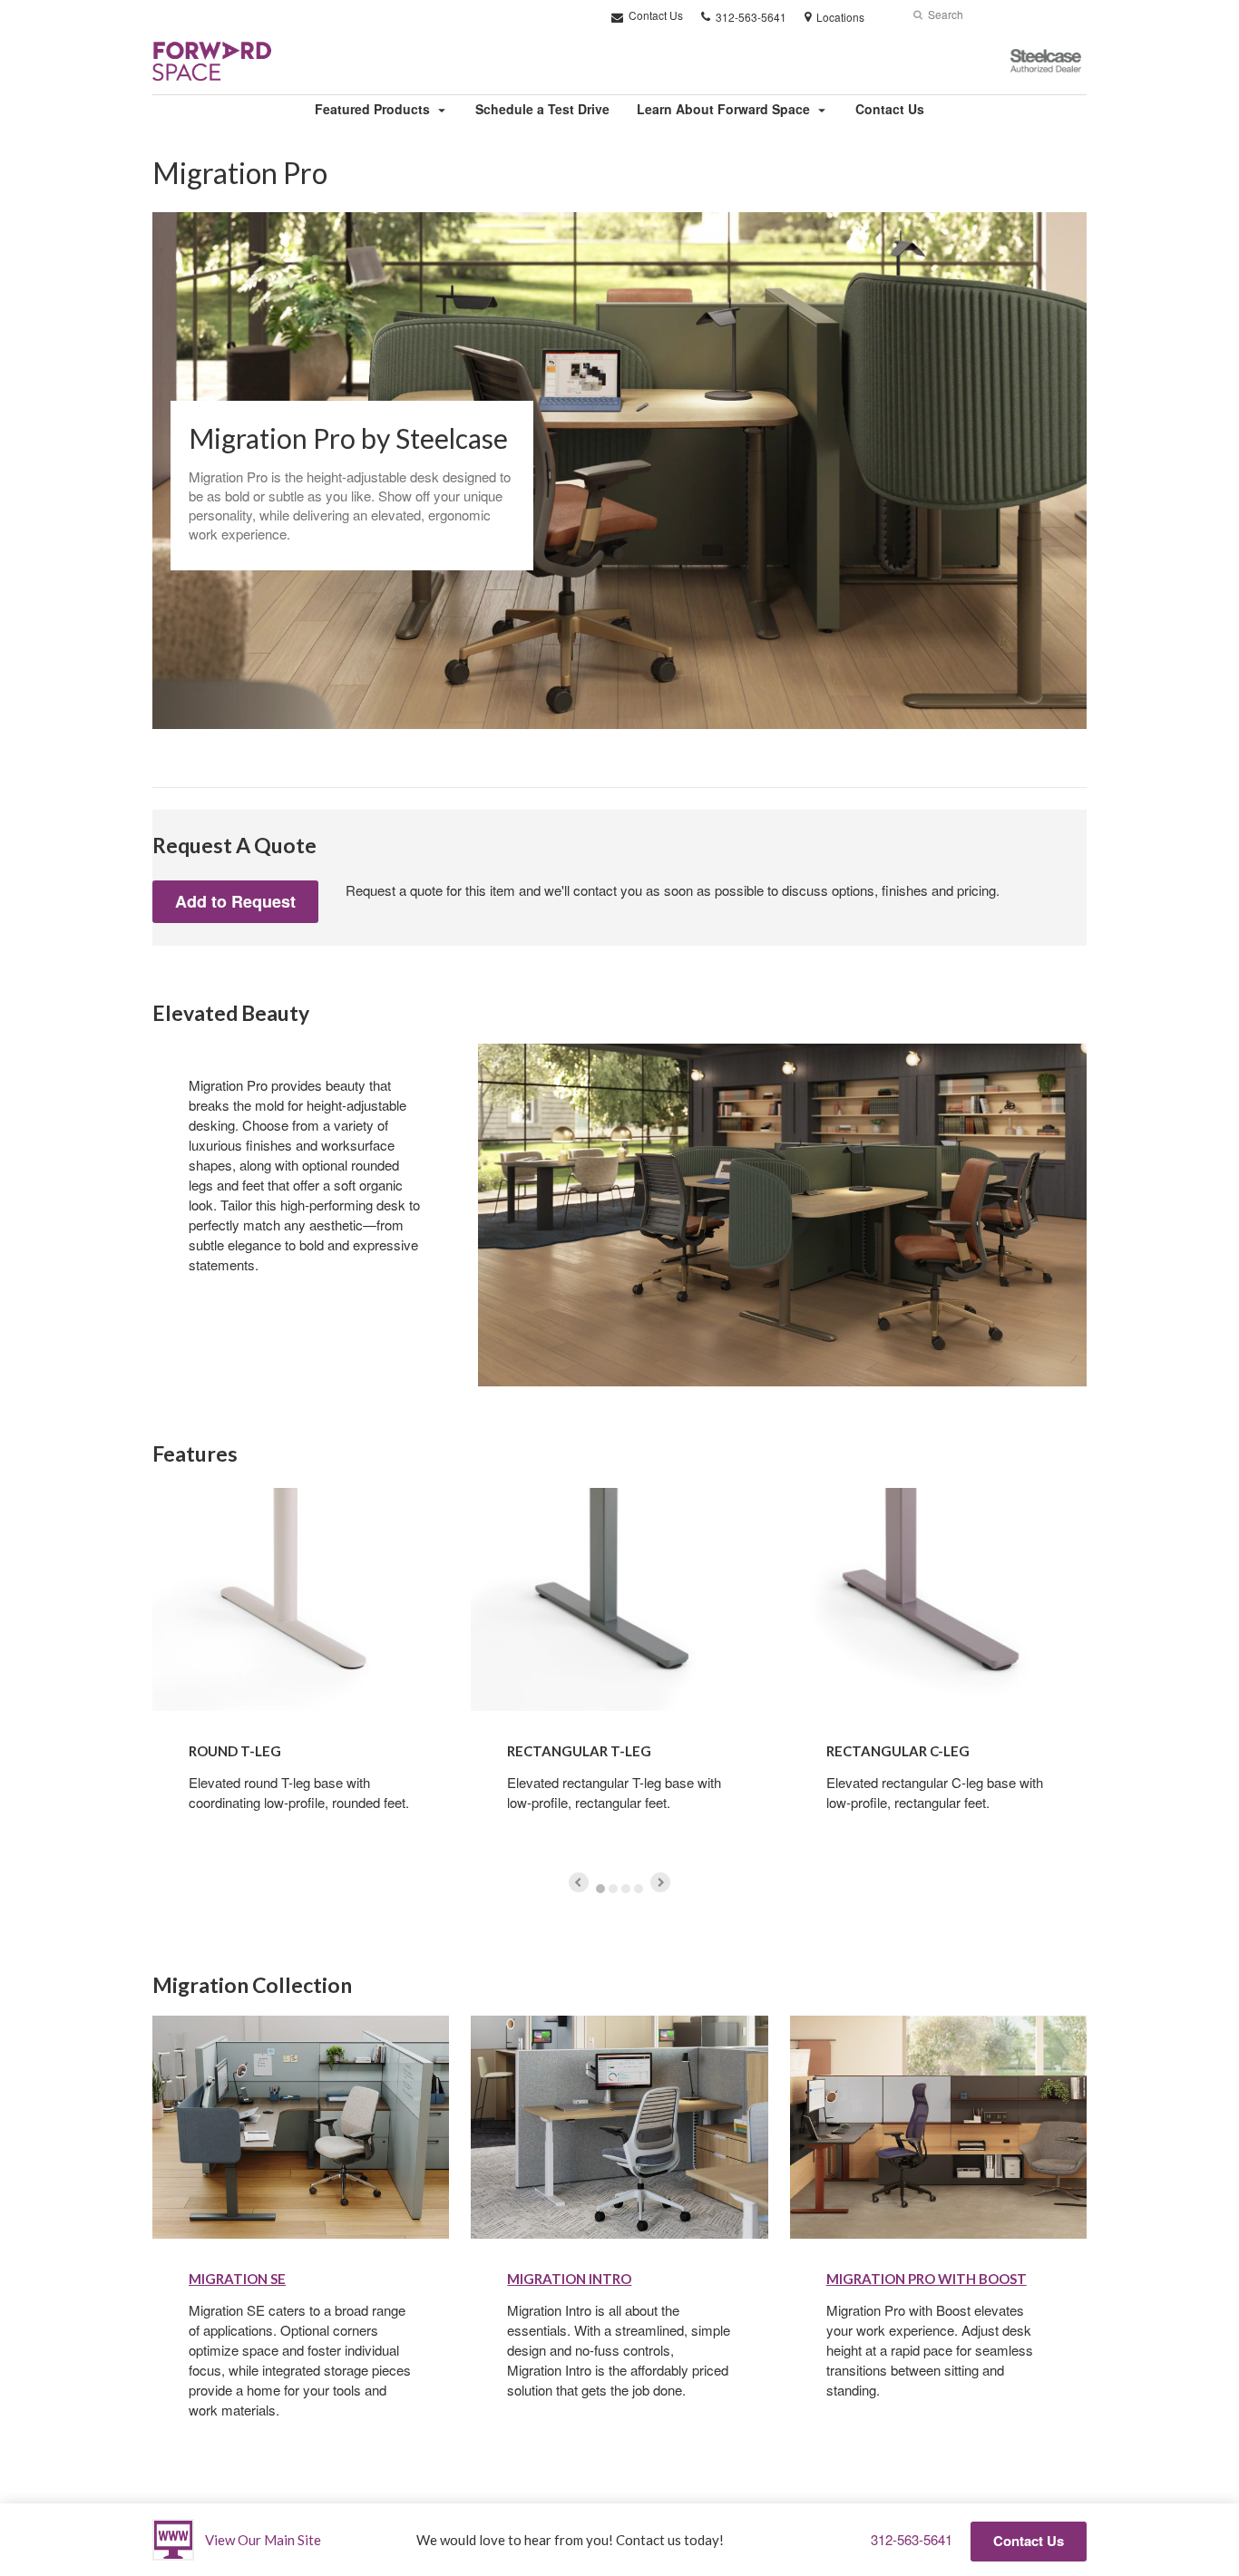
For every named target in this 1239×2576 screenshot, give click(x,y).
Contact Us (654, 15)
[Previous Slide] (579, 1882)
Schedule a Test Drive (542, 109)
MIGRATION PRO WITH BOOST (927, 2279)
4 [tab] (639, 1889)
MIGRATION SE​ (237, 2279)
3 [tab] (626, 1889)
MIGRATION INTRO (569, 2279)
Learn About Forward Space (723, 109)
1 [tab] (600, 1889)
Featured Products (372, 109)
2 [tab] (613, 1889)
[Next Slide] (660, 1882)
